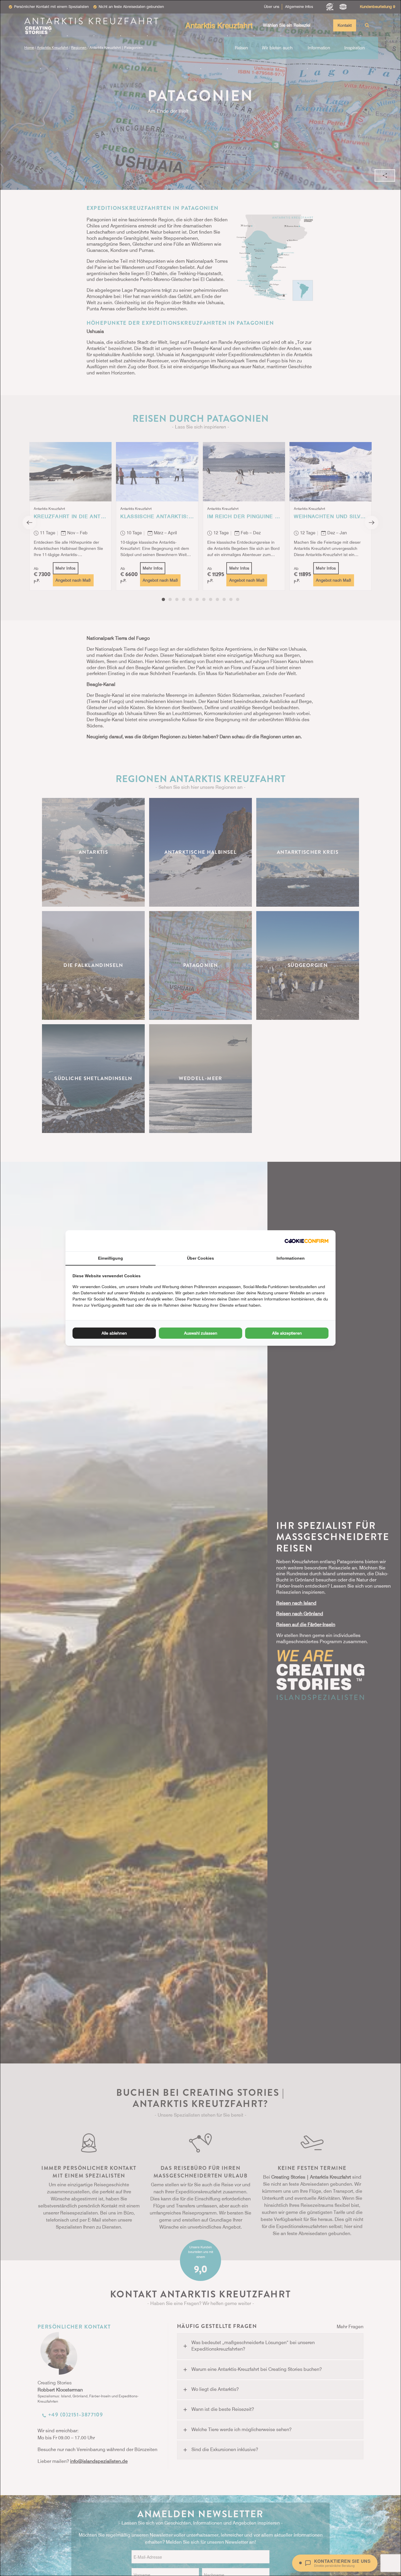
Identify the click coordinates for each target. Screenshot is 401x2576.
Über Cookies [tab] (201, 1258)
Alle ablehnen (114, 1333)
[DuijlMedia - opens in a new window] (306, 1241)
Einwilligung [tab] (111, 1258)
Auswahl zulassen (201, 1333)
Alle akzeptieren (287, 1333)
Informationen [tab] (291, 1258)
